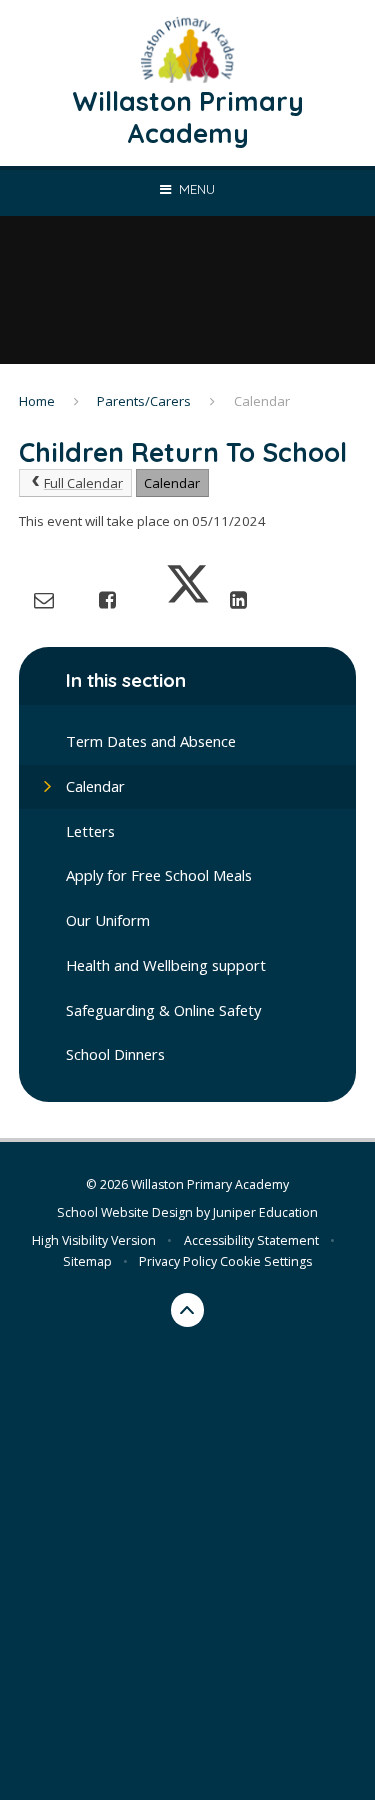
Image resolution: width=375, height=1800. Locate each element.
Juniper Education (265, 1212)
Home (37, 401)
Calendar (262, 401)
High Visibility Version (94, 1240)
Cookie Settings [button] (266, 1261)
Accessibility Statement (251, 1240)
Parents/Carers (144, 401)
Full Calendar (83, 483)
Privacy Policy (178, 1261)
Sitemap (87, 1261)
